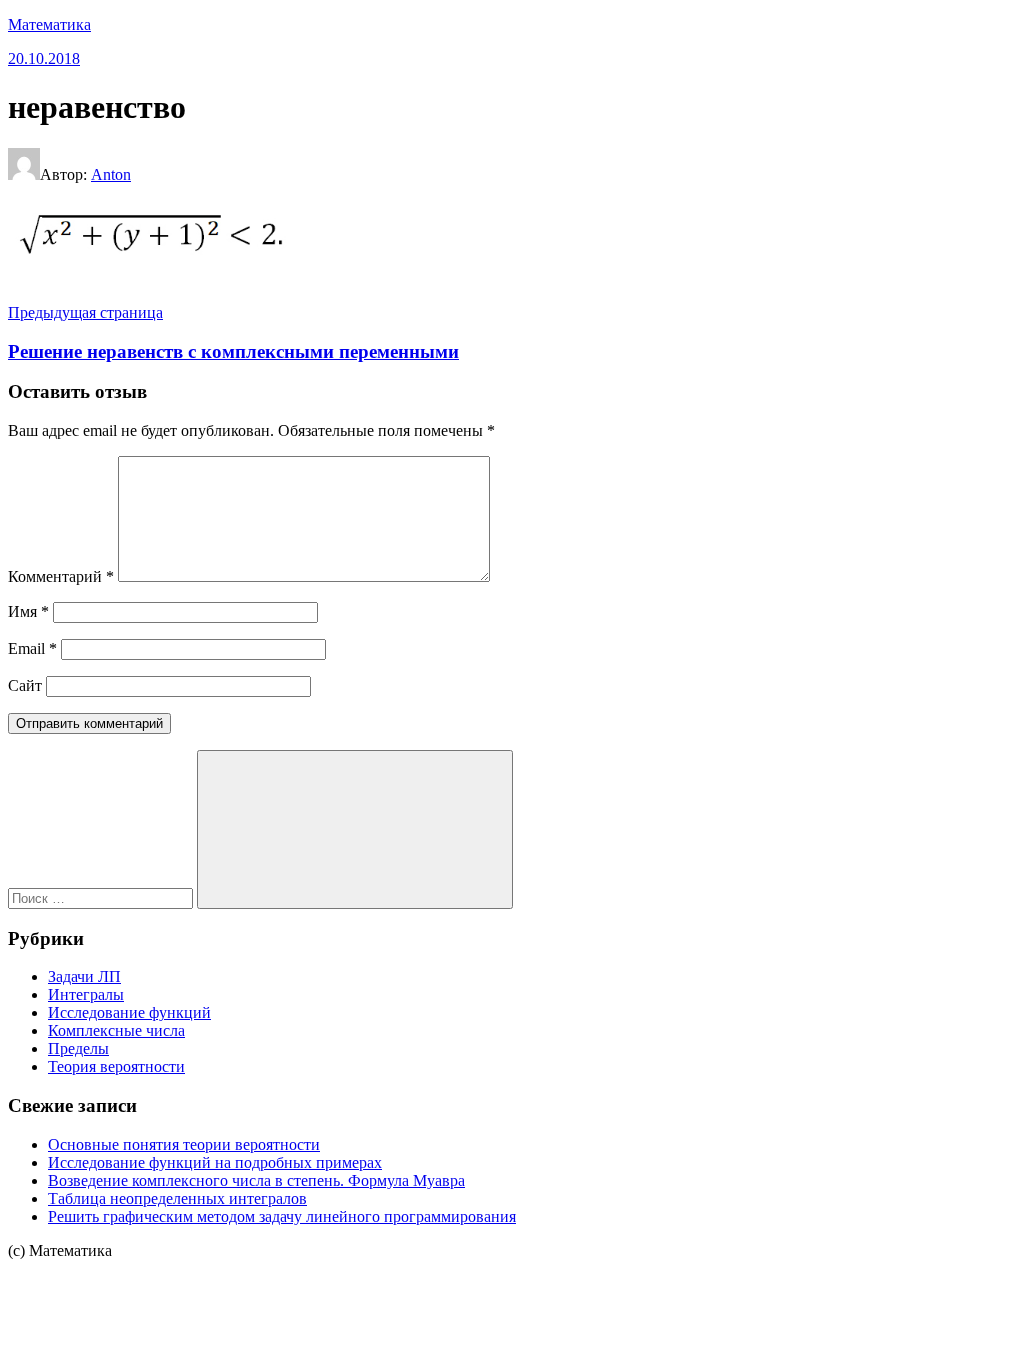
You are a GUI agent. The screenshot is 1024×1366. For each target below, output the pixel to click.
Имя (28, 611)
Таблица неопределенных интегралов (177, 1198)
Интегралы (86, 994)
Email (32, 648)
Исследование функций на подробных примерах (215, 1162)
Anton (111, 174)
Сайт (25, 685)
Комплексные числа (116, 1030)
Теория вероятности (116, 1066)
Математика (49, 24)
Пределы (78, 1048)
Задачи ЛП (84, 976)
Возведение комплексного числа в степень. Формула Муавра (256, 1180)
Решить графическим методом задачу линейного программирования (282, 1216)
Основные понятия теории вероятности (184, 1144)
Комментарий (61, 576)
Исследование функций (129, 1012)
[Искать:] (102, 897)
